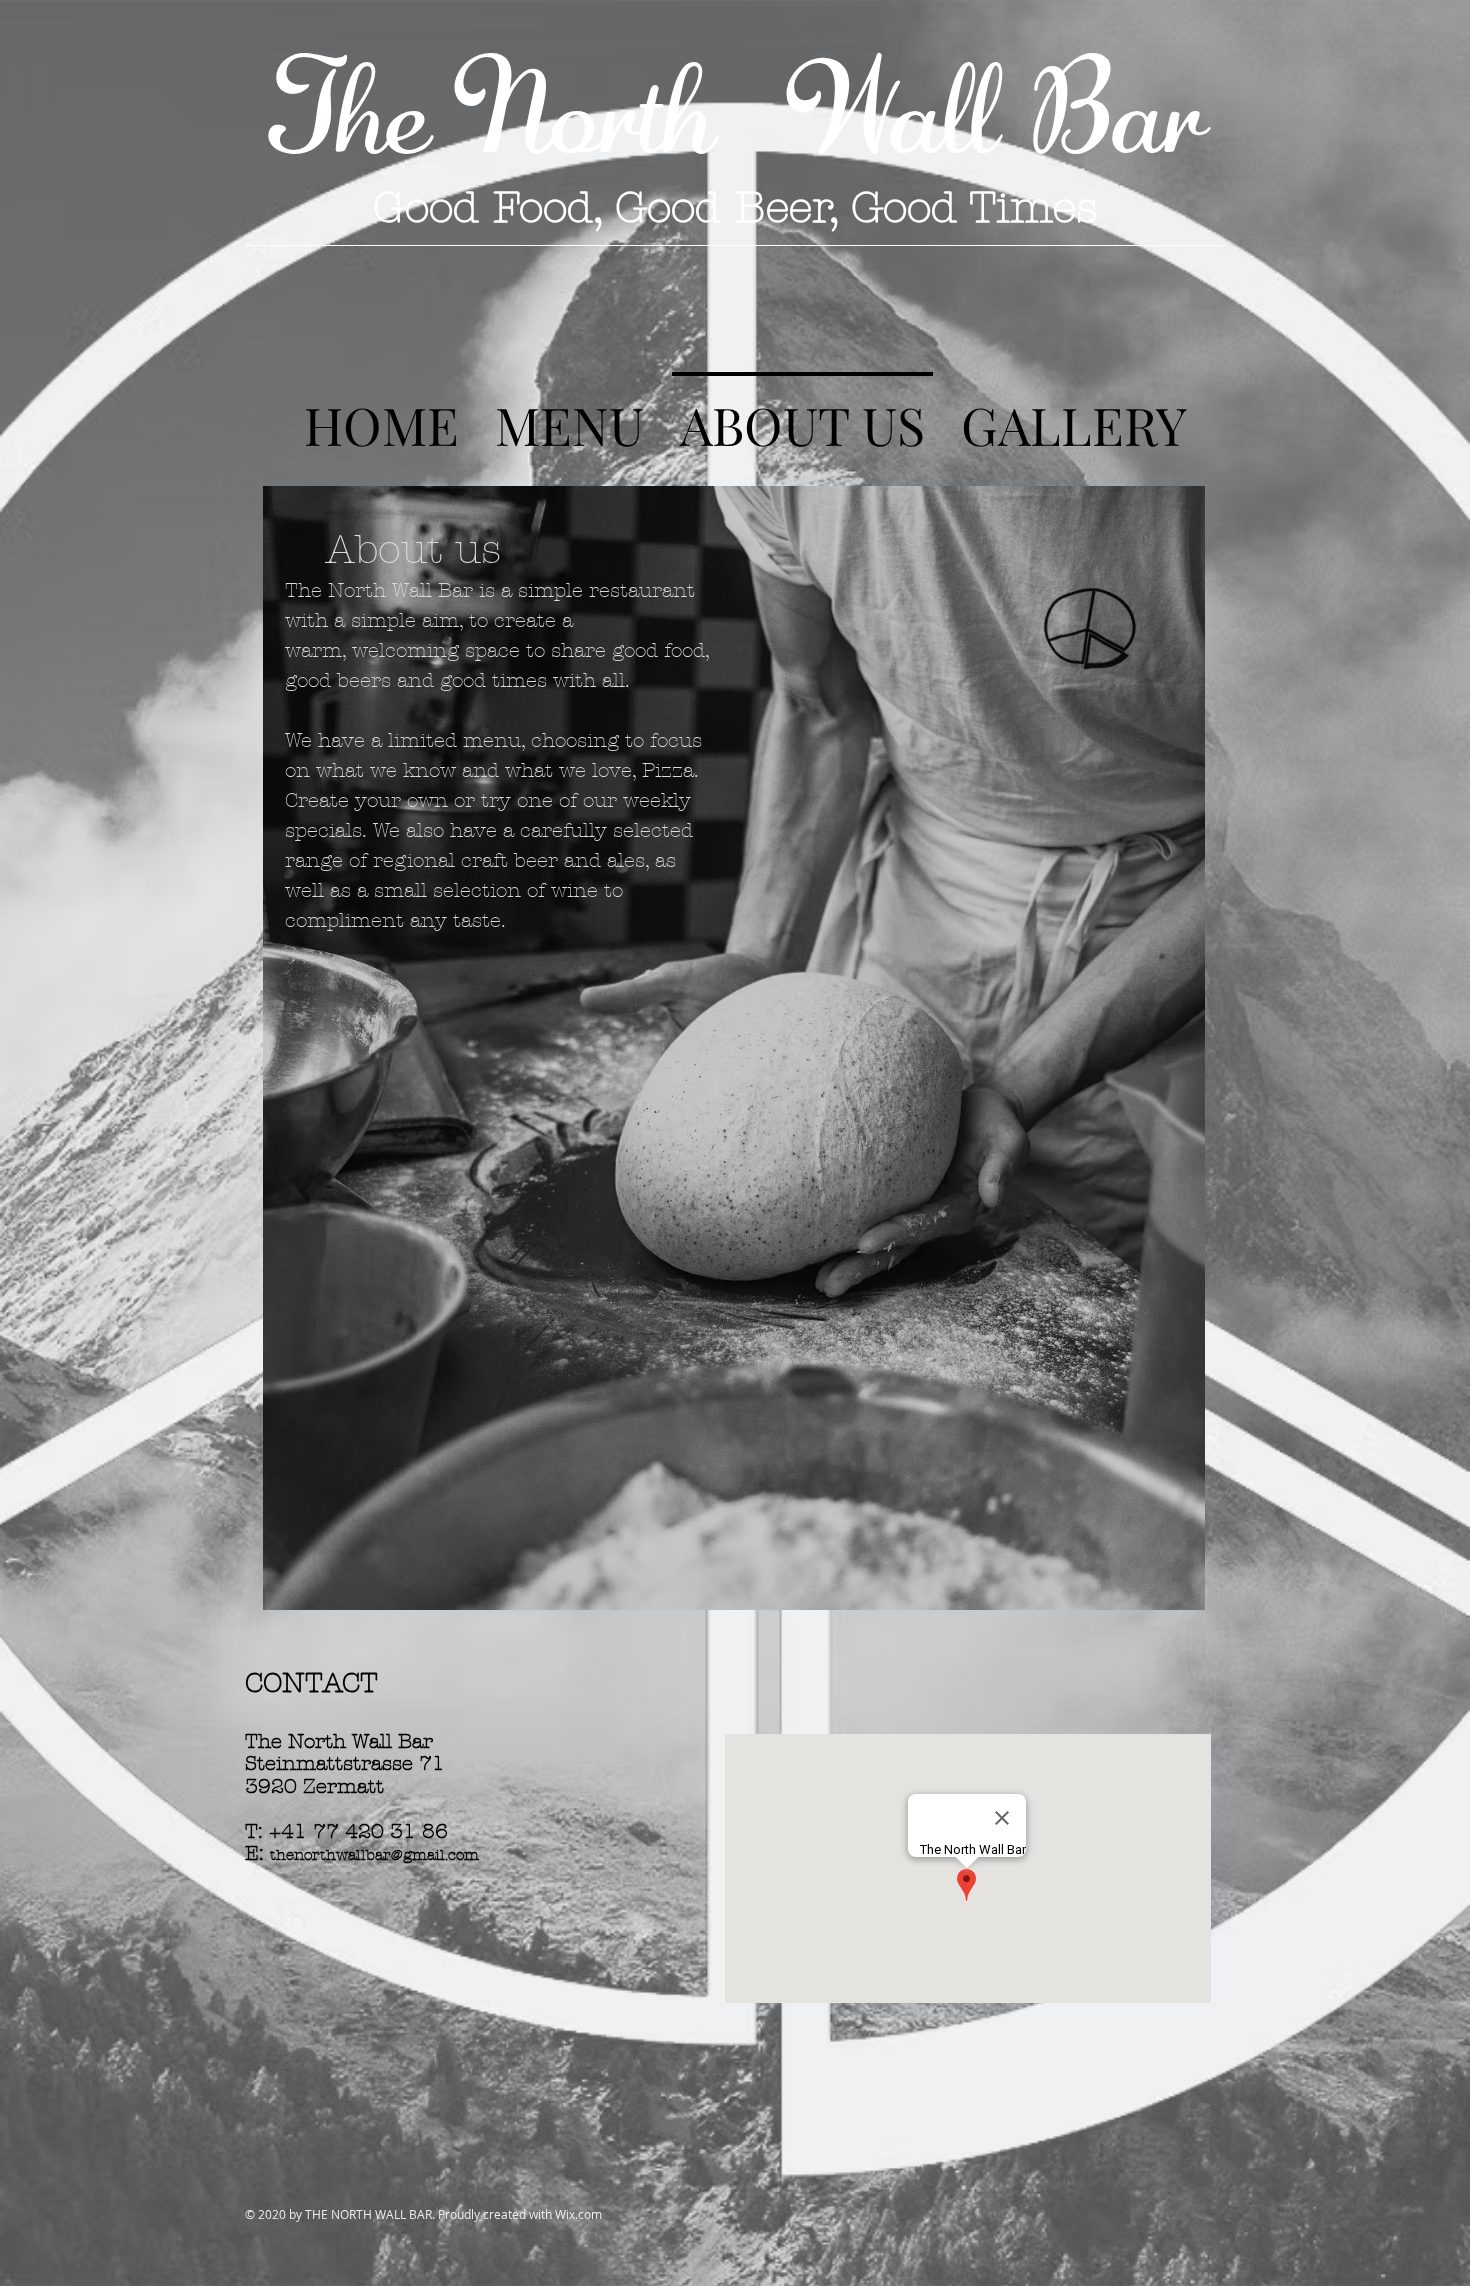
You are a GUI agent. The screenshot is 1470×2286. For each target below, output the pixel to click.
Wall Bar (976, 105)
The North (508, 105)
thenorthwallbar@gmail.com (374, 1855)
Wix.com (578, 2214)
